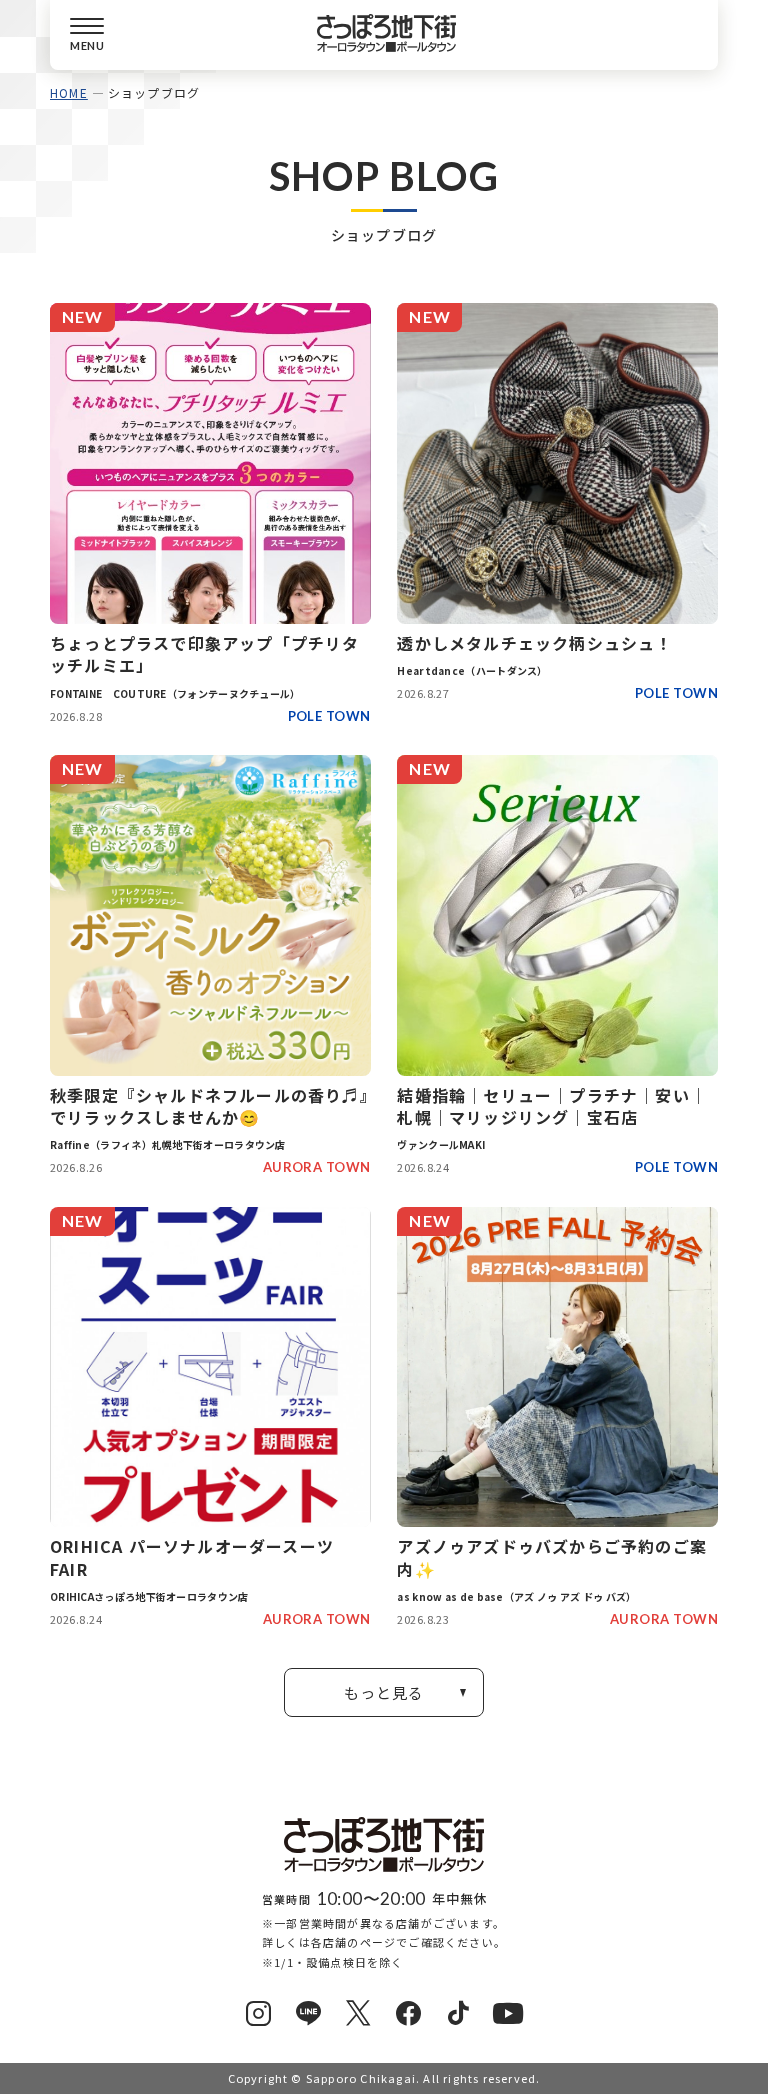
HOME (69, 92)
